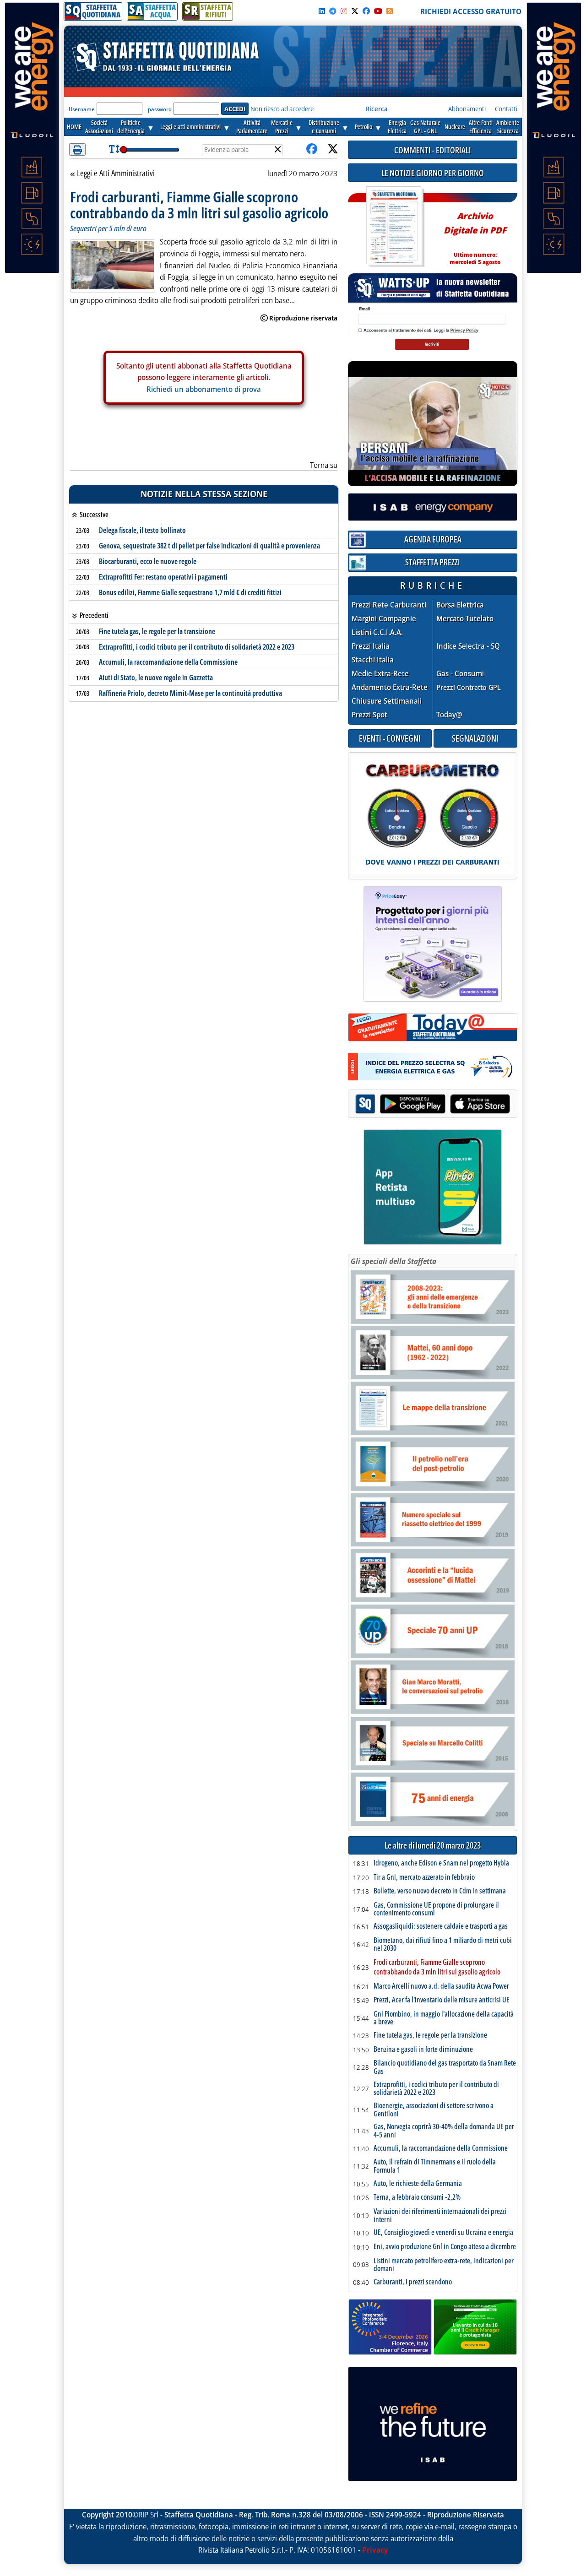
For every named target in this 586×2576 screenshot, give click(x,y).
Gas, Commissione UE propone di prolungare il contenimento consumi (436, 1909)
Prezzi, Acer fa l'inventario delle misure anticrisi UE (442, 2000)
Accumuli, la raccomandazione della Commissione (168, 662)
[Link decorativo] (394, 227)
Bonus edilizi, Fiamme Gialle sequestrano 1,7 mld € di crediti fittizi (190, 592)
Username (82, 109)
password (160, 109)
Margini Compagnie (384, 619)
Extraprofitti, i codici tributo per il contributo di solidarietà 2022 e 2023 (197, 647)
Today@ (449, 715)
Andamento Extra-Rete (390, 687)
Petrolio (364, 127)
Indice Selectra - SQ (468, 646)
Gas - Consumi (460, 674)
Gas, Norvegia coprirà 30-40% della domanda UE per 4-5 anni (444, 2131)
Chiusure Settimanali (387, 701)
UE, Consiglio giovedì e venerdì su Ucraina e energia (443, 2233)
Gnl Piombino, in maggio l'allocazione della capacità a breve (444, 2018)
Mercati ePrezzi (282, 127)
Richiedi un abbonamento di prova (204, 389)
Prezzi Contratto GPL (469, 687)
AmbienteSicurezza (508, 127)
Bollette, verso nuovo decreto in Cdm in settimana (440, 1891)
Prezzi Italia (371, 646)
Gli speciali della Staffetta (393, 1261)
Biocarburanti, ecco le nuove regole (148, 561)
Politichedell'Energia (131, 127)
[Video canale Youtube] (378, 11)
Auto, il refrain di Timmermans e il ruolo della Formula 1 (435, 2166)
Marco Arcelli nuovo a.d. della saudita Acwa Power (441, 1986)
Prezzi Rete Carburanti (389, 605)
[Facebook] (366, 11)
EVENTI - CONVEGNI (390, 738)
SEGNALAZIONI (475, 738)
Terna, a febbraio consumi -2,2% (417, 2197)
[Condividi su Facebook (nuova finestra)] (312, 149)
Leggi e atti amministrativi (190, 127)
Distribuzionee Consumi (324, 127)
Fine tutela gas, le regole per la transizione (157, 631)
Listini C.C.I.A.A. (377, 632)
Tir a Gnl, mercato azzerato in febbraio (424, 1877)
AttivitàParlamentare (252, 127)
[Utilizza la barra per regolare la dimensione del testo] (114, 149)
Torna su (324, 465)
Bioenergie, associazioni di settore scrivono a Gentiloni (434, 2110)
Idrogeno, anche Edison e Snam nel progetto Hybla (441, 1863)
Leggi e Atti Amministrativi (116, 174)
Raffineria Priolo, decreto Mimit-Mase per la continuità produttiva (190, 693)
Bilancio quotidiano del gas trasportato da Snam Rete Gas (445, 2067)
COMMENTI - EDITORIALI (433, 150)
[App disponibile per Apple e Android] (433, 1105)
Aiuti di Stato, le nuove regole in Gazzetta (156, 678)
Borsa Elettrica (460, 605)
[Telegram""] (333, 11)
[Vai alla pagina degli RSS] (390, 11)
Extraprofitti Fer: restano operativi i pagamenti (163, 577)
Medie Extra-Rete (380, 674)
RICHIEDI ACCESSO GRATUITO (471, 11)
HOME (74, 127)
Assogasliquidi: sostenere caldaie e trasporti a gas (441, 1926)
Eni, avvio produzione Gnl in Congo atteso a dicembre (445, 2247)
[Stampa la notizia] (77, 149)
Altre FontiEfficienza (481, 127)
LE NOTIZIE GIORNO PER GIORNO (433, 173)
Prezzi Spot (369, 715)
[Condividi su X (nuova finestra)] (333, 149)
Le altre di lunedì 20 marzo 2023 (433, 1846)
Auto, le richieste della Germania (418, 2184)
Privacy (375, 2550)
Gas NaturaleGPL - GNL (425, 127)
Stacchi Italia (373, 660)
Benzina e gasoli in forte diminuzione (423, 2050)
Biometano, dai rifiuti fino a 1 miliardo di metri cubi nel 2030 (443, 1944)
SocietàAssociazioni (99, 127)
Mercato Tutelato (465, 619)
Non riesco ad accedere (282, 109)
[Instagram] (344, 11)
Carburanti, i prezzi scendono (413, 2282)
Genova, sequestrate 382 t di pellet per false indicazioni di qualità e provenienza (209, 546)
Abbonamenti (467, 109)
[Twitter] (355, 11)
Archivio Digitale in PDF (475, 235)
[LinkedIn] (322, 11)
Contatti (506, 109)
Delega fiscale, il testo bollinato (142, 530)
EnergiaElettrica (397, 127)
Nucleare (455, 127)
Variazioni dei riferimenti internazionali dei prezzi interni (440, 2215)
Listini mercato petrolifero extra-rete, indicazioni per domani (444, 2265)
